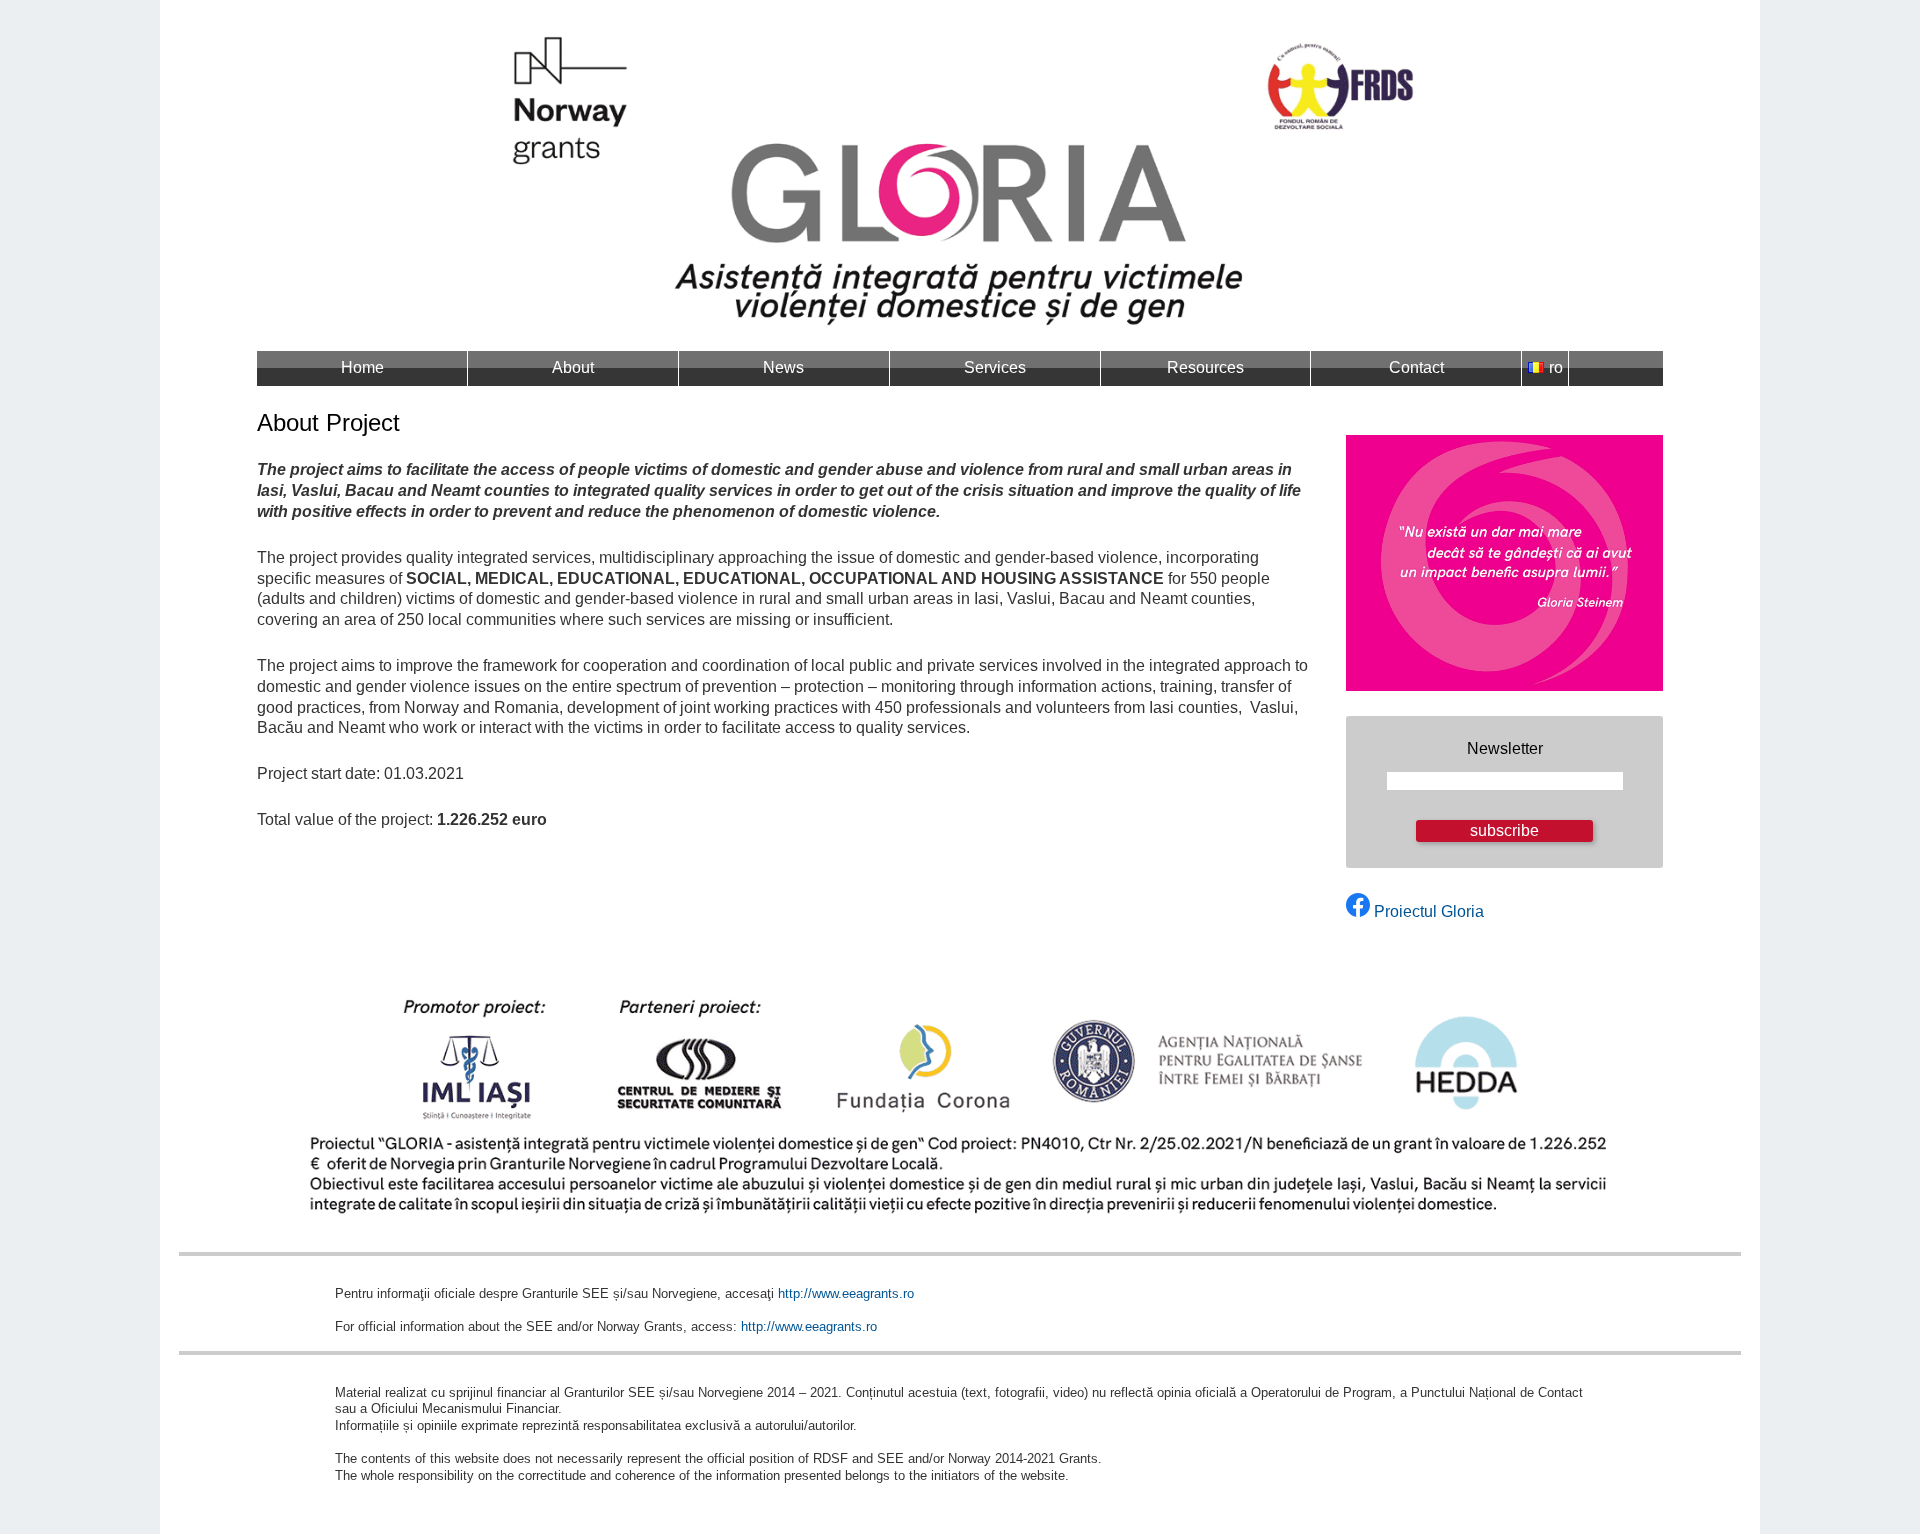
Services (995, 367)
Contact (1416, 367)
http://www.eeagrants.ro (846, 1293)
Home (362, 367)
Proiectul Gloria (1429, 911)
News (783, 367)
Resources (1205, 367)
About (573, 367)
